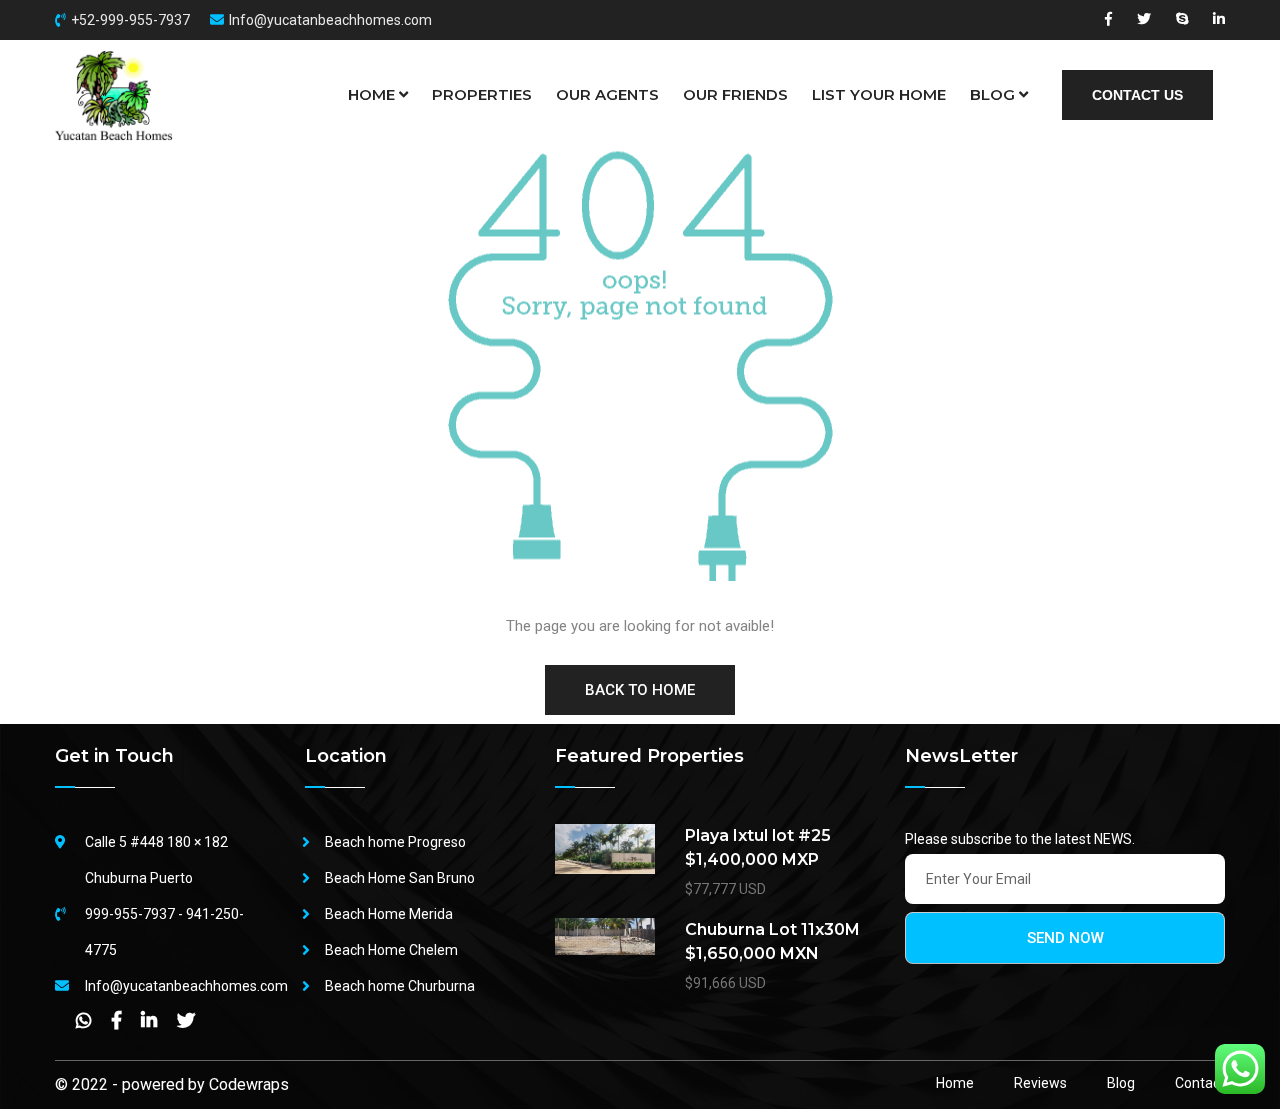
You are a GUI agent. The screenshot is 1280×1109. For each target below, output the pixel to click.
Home (955, 1083)
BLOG (992, 94)
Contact (1200, 1083)
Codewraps (249, 1084)
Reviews (1040, 1083)
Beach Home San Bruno (400, 878)
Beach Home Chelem (391, 950)
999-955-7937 (130, 914)
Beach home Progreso (395, 842)
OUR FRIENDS (735, 94)
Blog (1121, 1083)
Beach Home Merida (389, 914)
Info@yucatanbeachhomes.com (330, 20)
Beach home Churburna (400, 986)
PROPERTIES (482, 94)
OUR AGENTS (607, 94)
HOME (371, 94)
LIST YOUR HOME (879, 94)
